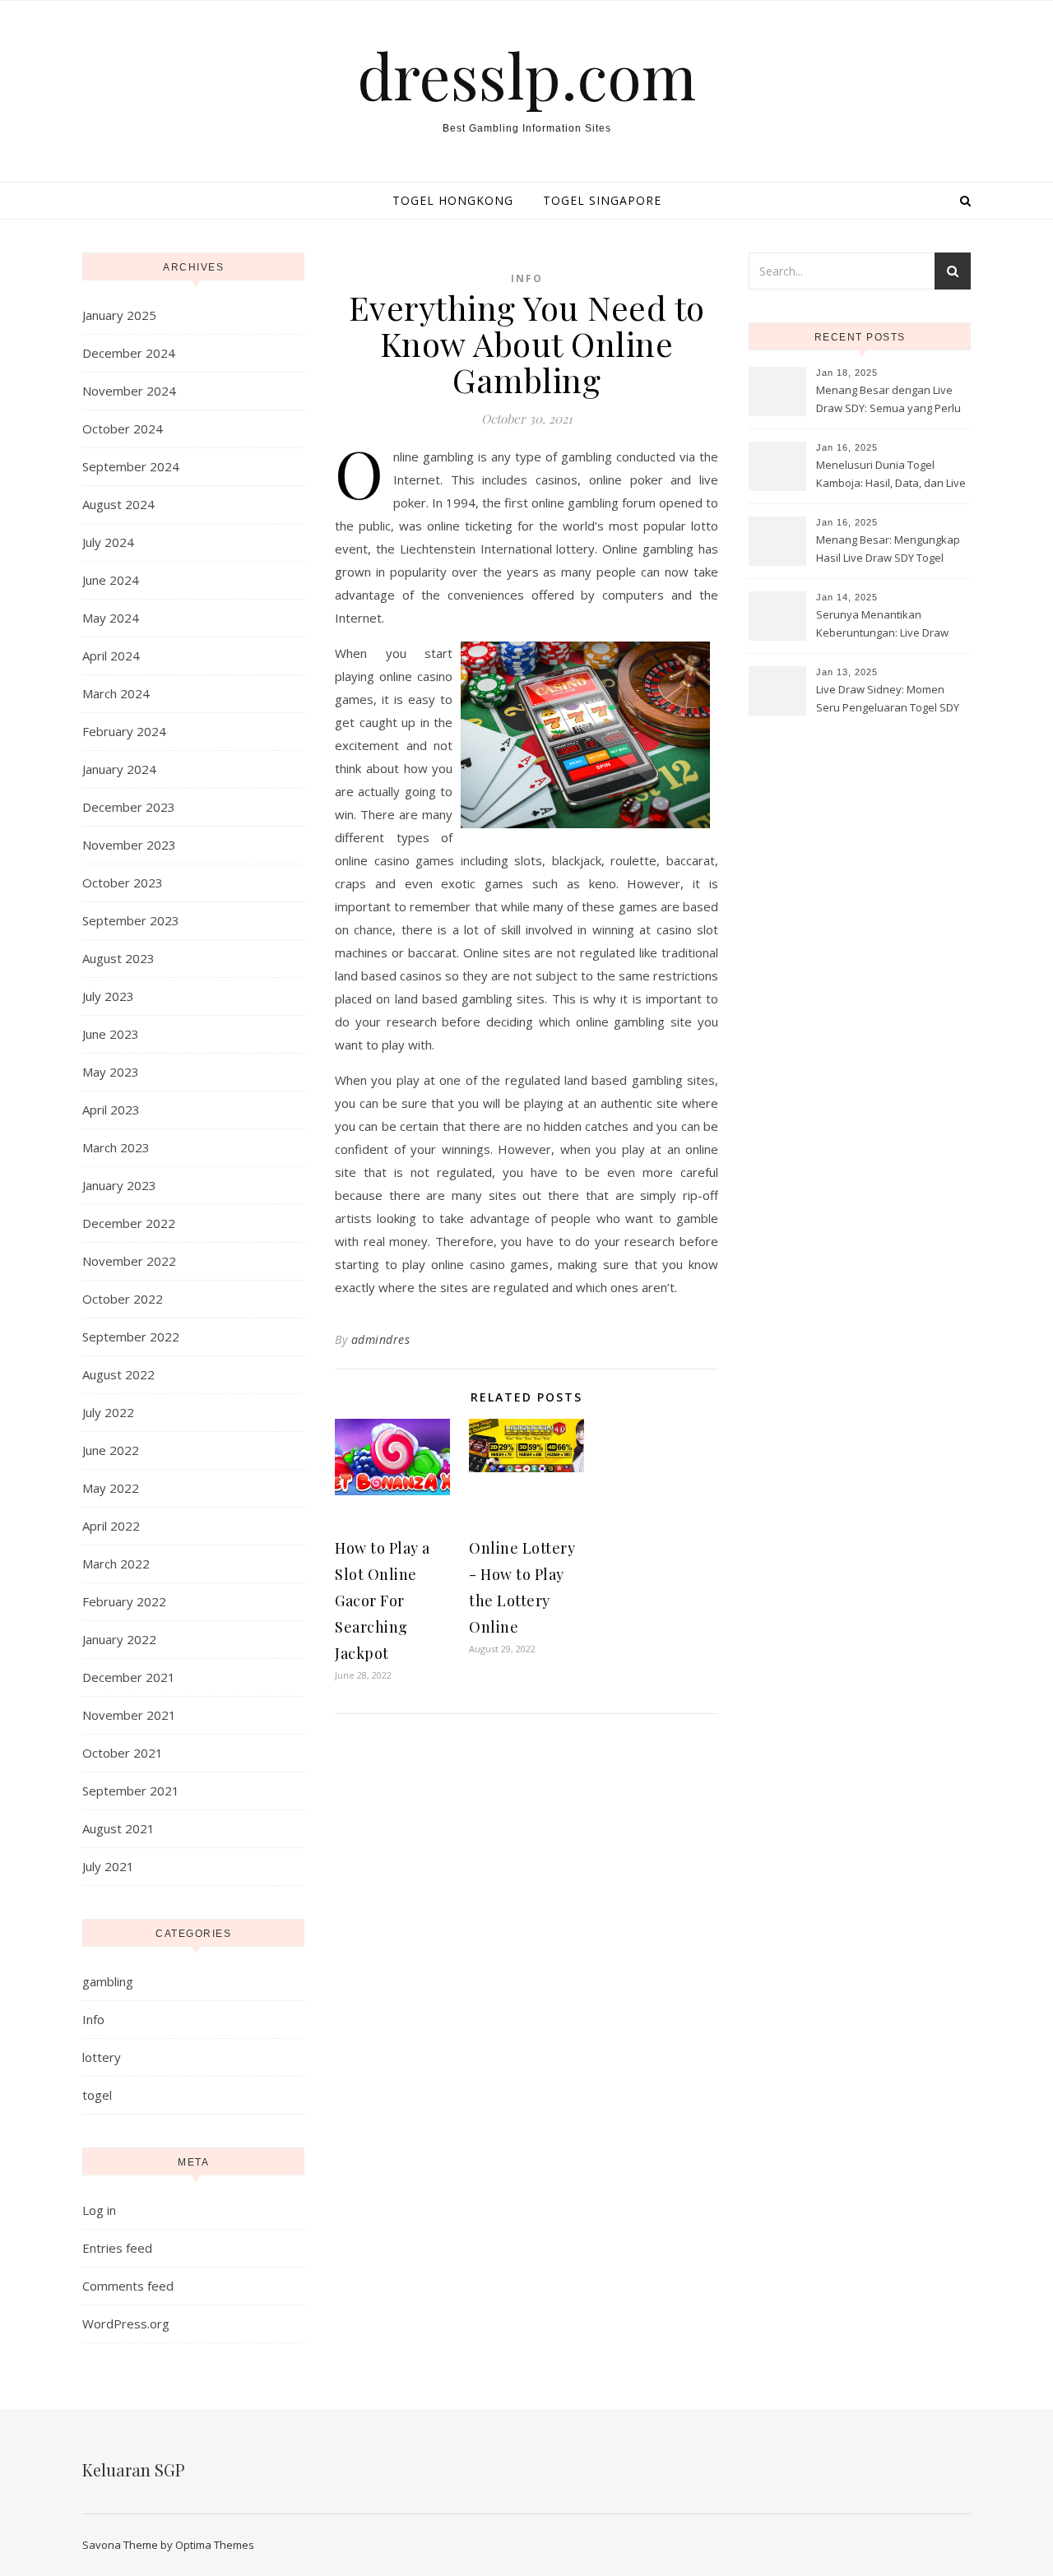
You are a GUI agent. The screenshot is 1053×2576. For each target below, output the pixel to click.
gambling (108, 1981)
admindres (381, 1339)
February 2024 (124, 731)
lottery (102, 2057)
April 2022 (111, 1526)
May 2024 (111, 618)
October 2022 (123, 1299)
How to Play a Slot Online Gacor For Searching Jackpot (383, 1601)
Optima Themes (215, 2545)
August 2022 (118, 1374)
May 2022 (111, 1488)
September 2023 (131, 920)
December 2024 (129, 353)
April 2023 (111, 1110)
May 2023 (111, 1072)
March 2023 (116, 1147)
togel (97, 2095)
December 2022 (129, 1223)
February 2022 (124, 1601)
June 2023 (111, 1034)
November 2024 (129, 391)
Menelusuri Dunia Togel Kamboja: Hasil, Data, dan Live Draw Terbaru (891, 475)
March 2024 (116, 693)
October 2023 (123, 883)
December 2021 (129, 1677)
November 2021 (129, 1715)
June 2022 (111, 1450)
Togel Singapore (602, 200)
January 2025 (119, 315)
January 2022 (119, 1639)
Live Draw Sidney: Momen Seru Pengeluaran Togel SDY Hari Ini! (888, 700)
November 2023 (129, 845)
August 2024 (118, 504)
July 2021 (108, 1866)
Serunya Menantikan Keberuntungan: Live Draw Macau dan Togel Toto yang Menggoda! (885, 625)
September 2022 (131, 1337)
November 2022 (129, 1261)
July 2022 (108, 1412)
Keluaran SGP (134, 2469)
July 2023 (108, 996)
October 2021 (123, 1753)
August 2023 (118, 958)
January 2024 (119, 769)
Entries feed (117, 2248)
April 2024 (111, 656)
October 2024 (123, 429)
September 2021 (131, 1791)
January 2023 (119, 1185)
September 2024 (131, 466)
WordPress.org (126, 2323)
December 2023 (129, 807)
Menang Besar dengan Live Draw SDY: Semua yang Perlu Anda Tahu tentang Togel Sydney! (888, 401)
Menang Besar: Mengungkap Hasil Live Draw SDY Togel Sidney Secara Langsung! (888, 550)
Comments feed (128, 2286)
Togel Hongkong (453, 200)
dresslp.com (526, 75)
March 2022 (116, 1564)
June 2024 (111, 580)
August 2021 (118, 1828)
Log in (99, 2210)
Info (93, 2019)
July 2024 (108, 542)
